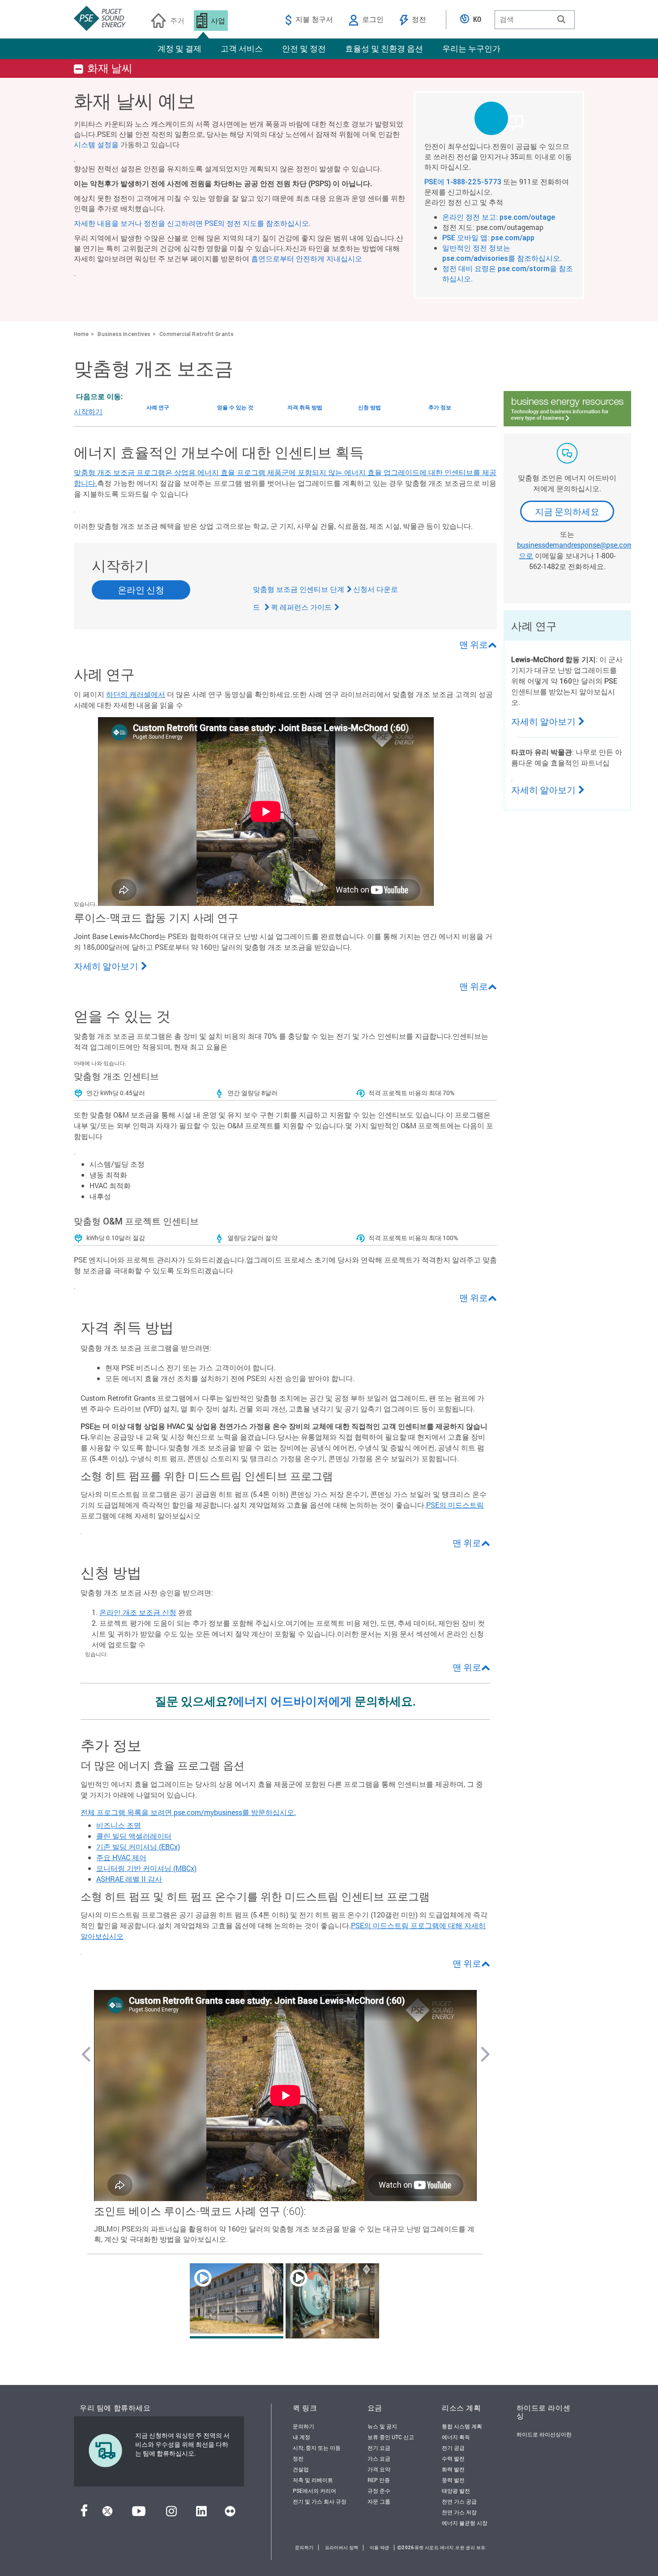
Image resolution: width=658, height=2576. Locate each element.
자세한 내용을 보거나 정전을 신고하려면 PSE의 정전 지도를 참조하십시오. (192, 223)
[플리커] (230, 2514)
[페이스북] (84, 2514)
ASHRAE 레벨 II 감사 (129, 1879)
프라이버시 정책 (342, 2548)
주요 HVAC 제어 (121, 1857)
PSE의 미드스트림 (455, 1505)
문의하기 (303, 2426)
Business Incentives (124, 334)
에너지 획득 (456, 2437)
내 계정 (301, 2437)
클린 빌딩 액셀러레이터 (134, 1836)
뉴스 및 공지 (382, 2426)
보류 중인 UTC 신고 (391, 2437)
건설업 (301, 2469)
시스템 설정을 (96, 144)
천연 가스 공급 (459, 2501)
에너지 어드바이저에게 (292, 1701)
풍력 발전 (453, 2480)
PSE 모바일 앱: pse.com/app (488, 238)
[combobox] (535, 20)
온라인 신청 (141, 590)
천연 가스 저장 (459, 2512)
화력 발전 (453, 2469)
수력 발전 (453, 2458)
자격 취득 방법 (305, 407)
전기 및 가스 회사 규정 (320, 2501)
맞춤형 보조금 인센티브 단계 (299, 589)
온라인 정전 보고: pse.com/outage (499, 217)
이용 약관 (380, 2548)
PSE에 (435, 182)
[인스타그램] (171, 2514)
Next (485, 2053)
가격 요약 (379, 2469)
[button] (561, 19)
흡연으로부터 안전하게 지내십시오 (307, 258)
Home (81, 334)
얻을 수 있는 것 (235, 407)
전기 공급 (453, 2448)
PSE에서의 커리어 (314, 2491)
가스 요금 (379, 2458)
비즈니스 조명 (119, 1825)
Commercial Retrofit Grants (197, 334)
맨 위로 (474, 644)
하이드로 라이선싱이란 (544, 2434)
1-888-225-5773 (474, 182)
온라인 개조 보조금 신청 (138, 1612)
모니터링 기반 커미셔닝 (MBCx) (146, 1868)
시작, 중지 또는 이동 (317, 2448)
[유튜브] (139, 2514)
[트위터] (107, 2514)
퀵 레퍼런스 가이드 (301, 607)
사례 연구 (158, 407)
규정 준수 (379, 2491)
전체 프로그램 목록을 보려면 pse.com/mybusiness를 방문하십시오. (188, 1812)
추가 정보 (440, 407)
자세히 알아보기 (106, 966)
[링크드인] (201, 2514)
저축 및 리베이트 (313, 2480)
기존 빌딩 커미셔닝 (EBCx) (138, 1847)
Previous (85, 2053)
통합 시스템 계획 (462, 2426)
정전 (298, 2458)
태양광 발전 (456, 2491)
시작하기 (88, 411)
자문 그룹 (379, 2501)
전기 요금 (379, 2448)
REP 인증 (379, 2480)
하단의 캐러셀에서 (136, 694)
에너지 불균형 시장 (465, 2523)
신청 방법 (370, 407)
